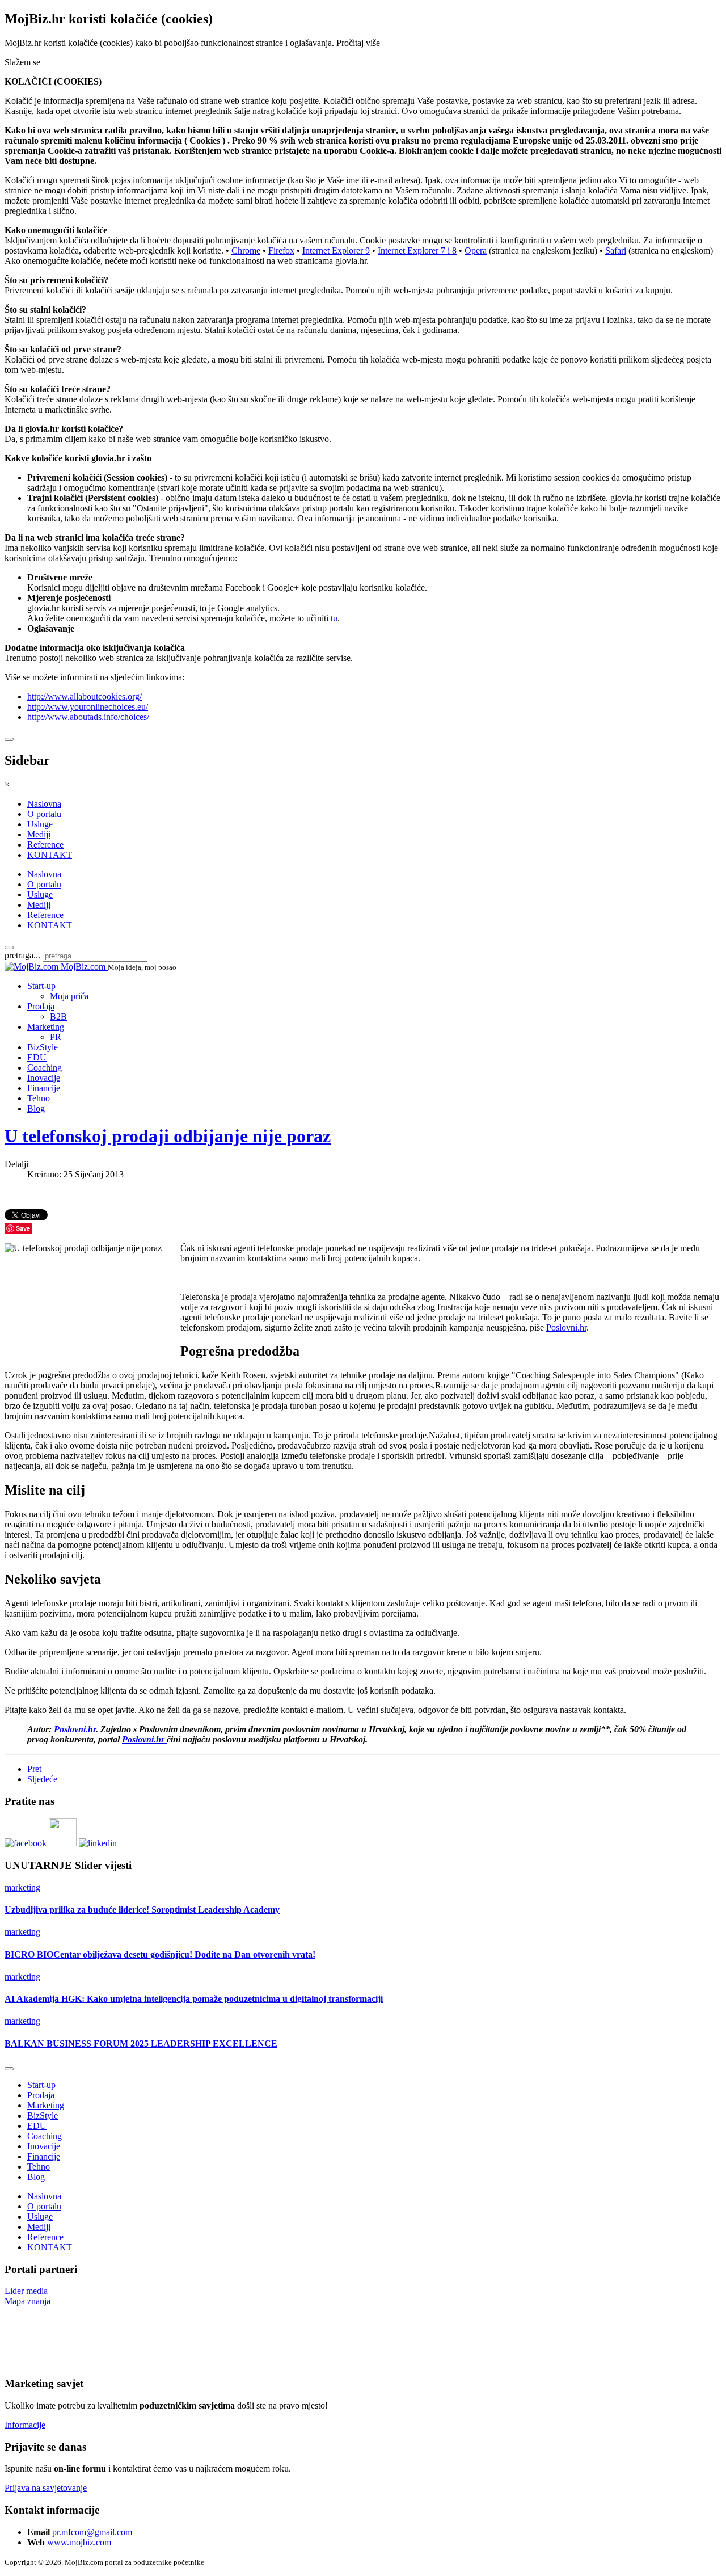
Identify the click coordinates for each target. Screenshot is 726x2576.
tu (334, 618)
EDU (37, 1057)
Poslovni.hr (566, 1327)
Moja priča (69, 996)
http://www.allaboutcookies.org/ (85, 696)
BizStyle (43, 1047)
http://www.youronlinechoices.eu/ (88, 707)
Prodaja (41, 1006)
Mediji (39, 834)
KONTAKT (50, 855)
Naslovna (44, 804)
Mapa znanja (28, 2301)
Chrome (246, 251)
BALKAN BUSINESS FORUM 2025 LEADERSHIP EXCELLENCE (141, 2043)
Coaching (45, 1068)
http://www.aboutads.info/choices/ (88, 717)
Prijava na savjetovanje (46, 2488)
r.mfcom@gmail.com (94, 2532)
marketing (22, 1887)
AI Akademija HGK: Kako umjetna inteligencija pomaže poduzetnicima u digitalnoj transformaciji (194, 1999)
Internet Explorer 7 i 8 (417, 251)
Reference (45, 845)
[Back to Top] (9, 2069)
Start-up (41, 986)
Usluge (40, 824)
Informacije (25, 2425)
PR (56, 1037)
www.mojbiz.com (79, 2542)
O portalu (44, 814)
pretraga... (22, 955)
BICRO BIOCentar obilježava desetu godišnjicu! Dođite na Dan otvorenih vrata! (160, 1954)
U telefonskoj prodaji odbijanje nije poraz (168, 1136)
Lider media (26, 2291)
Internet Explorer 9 (336, 251)
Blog (36, 1108)
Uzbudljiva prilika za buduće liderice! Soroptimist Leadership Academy (142, 1910)
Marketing (46, 1027)
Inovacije (44, 1078)
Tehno (39, 1098)
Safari (616, 251)
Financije (44, 1088)
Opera (476, 251)
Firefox (281, 251)
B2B (58, 1016)
